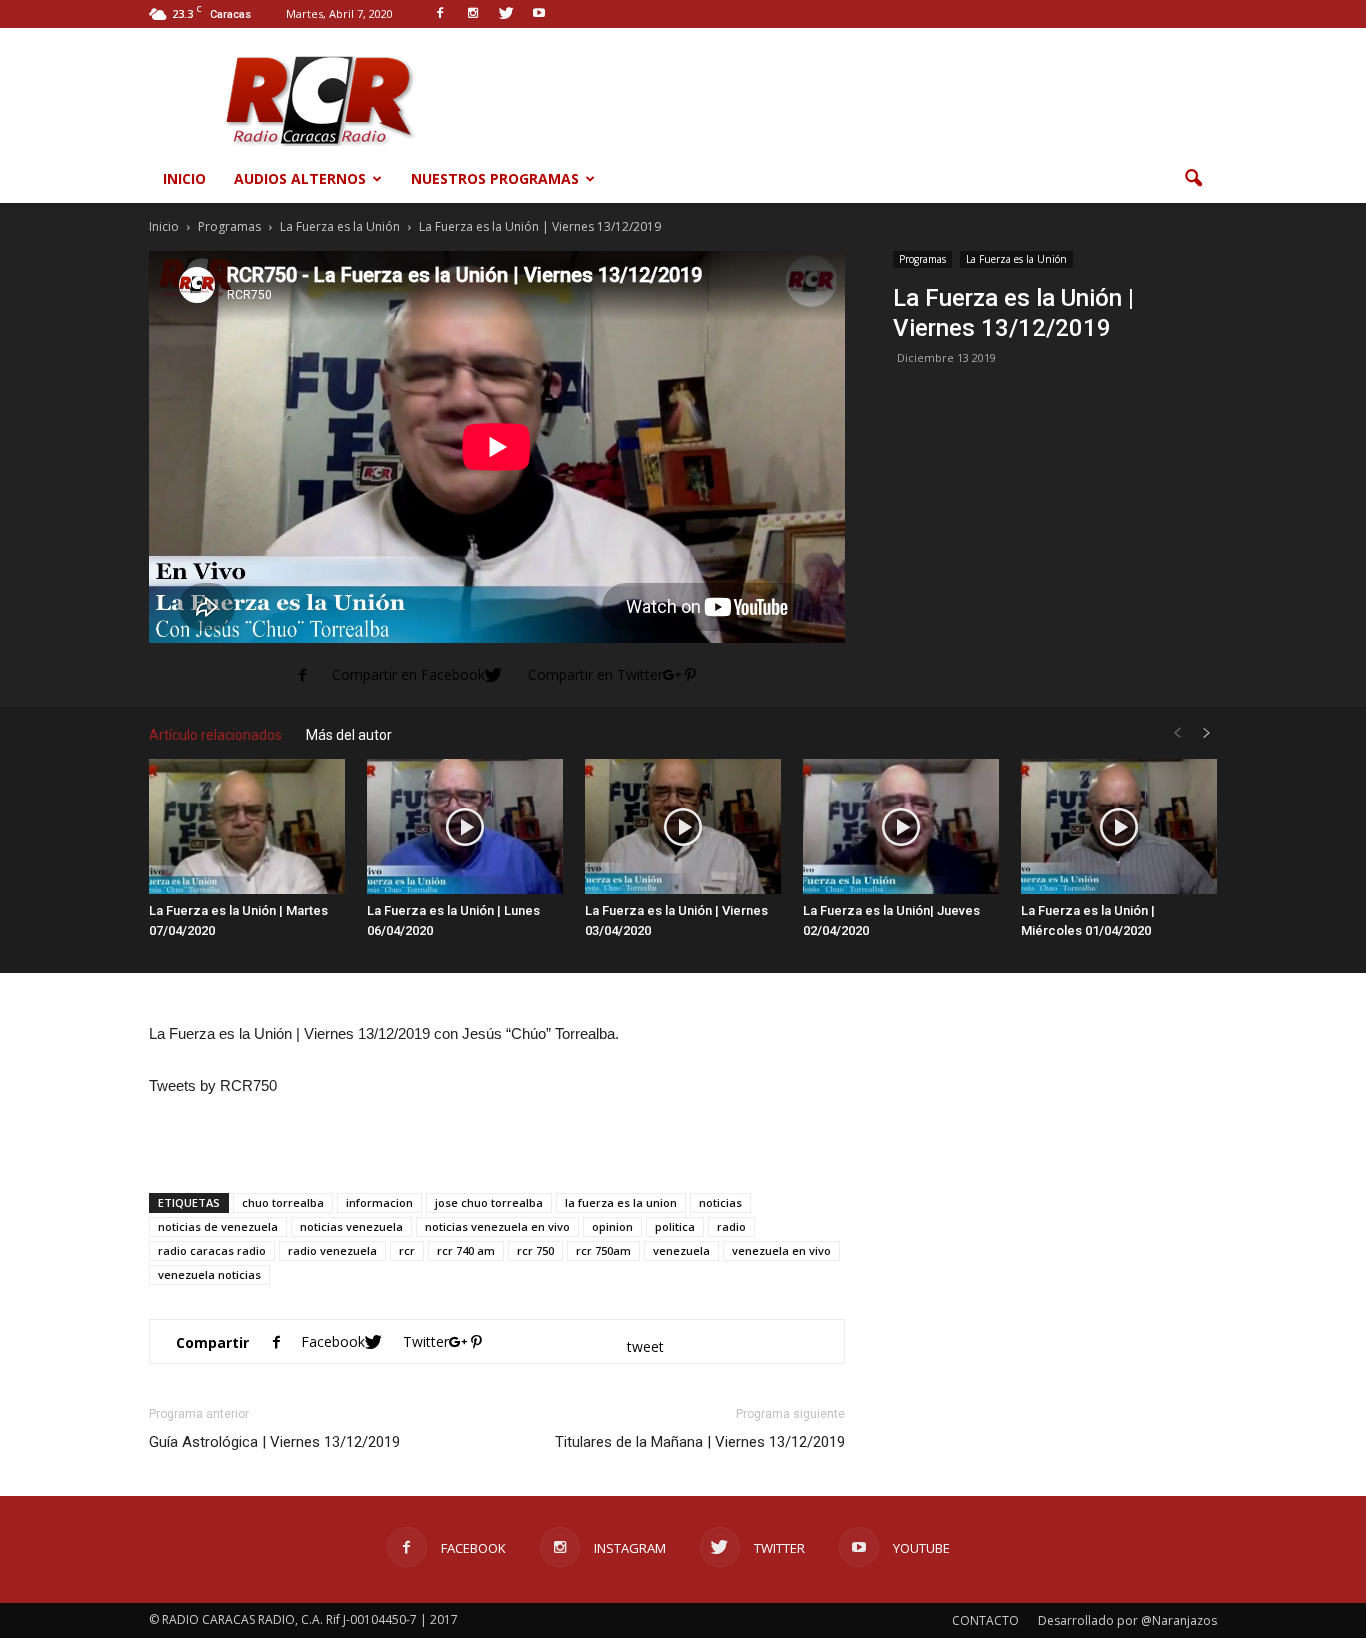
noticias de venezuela (218, 1226)
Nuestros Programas (495, 178)
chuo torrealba (283, 1202)
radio (731, 1226)
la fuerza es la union (621, 1202)
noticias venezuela (351, 1226)
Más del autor (349, 735)
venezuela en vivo (781, 1250)
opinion (612, 1226)
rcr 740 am (466, 1250)
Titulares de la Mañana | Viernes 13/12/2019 (700, 1442)
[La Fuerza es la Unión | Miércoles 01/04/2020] (1119, 826)
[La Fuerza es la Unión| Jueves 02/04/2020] (901, 826)
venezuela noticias (209, 1274)
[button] (1193, 179)
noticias (720, 1202)
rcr (407, 1250)
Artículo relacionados (215, 735)
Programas (922, 259)
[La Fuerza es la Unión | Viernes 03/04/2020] (683, 826)
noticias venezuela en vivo (497, 1226)
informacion (379, 1202)
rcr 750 (535, 1250)
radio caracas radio (212, 1250)
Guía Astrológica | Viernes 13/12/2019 (274, 1442)
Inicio (184, 178)
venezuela (681, 1250)
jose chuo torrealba (489, 1202)
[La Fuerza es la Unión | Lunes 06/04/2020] (465, 826)
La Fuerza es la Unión (1016, 259)
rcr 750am (603, 1250)
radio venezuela (332, 1250)
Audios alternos (300, 178)
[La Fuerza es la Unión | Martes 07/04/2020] (247, 826)
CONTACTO (985, 1620)
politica (675, 1226)
